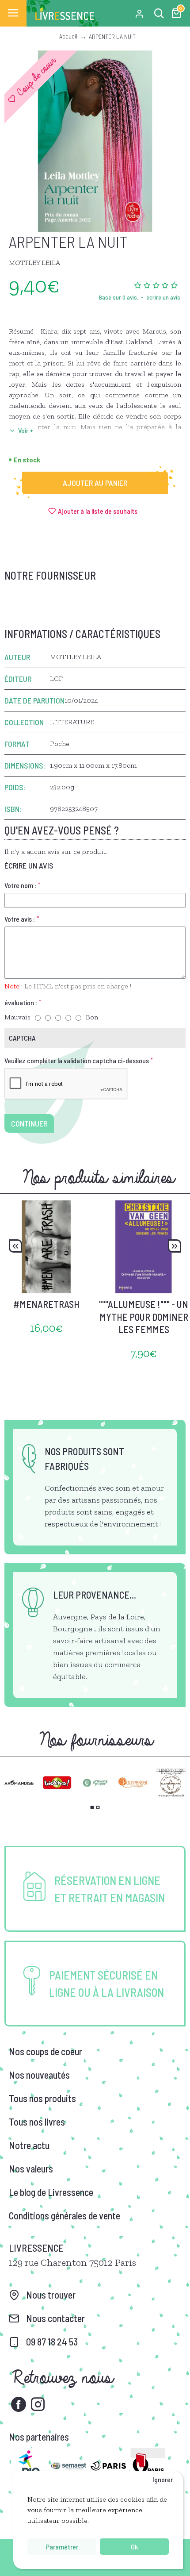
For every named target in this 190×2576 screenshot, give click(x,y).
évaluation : (21, 1002)
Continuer (29, 1123)
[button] (15, 1246)
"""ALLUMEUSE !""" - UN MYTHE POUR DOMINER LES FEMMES (144, 1317)
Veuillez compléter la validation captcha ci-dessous (77, 1060)
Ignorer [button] (163, 2479)
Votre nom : (20, 885)
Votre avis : (20, 919)
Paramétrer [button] (62, 2547)
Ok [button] (134, 2547)
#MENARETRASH (46, 1304)
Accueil (68, 36)
